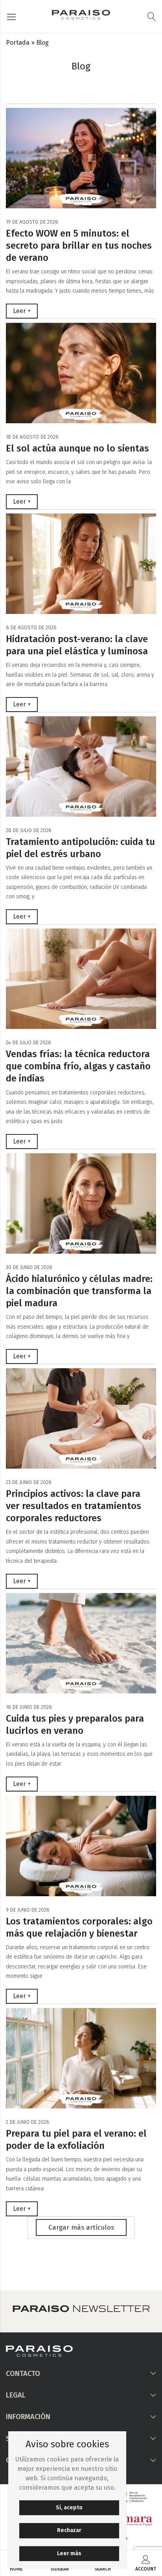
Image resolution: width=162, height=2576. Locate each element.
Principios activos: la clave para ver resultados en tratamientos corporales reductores (74, 1506)
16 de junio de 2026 (29, 1707)
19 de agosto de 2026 (32, 222)
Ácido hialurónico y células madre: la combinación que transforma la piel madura (79, 1291)
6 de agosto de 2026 (31, 627)
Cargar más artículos (81, 2227)
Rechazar (69, 2530)
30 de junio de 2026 (29, 1267)
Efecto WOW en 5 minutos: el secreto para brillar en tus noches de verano (79, 246)
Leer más (69, 2553)
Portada (18, 43)
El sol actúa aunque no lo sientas (77, 448)
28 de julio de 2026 (29, 830)
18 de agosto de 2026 (32, 437)
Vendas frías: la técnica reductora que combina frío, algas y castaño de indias (78, 1066)
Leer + (22, 311)
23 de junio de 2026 (29, 1482)
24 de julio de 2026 (29, 1042)
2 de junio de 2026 (28, 2122)
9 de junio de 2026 (28, 1910)
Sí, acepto (69, 2508)
